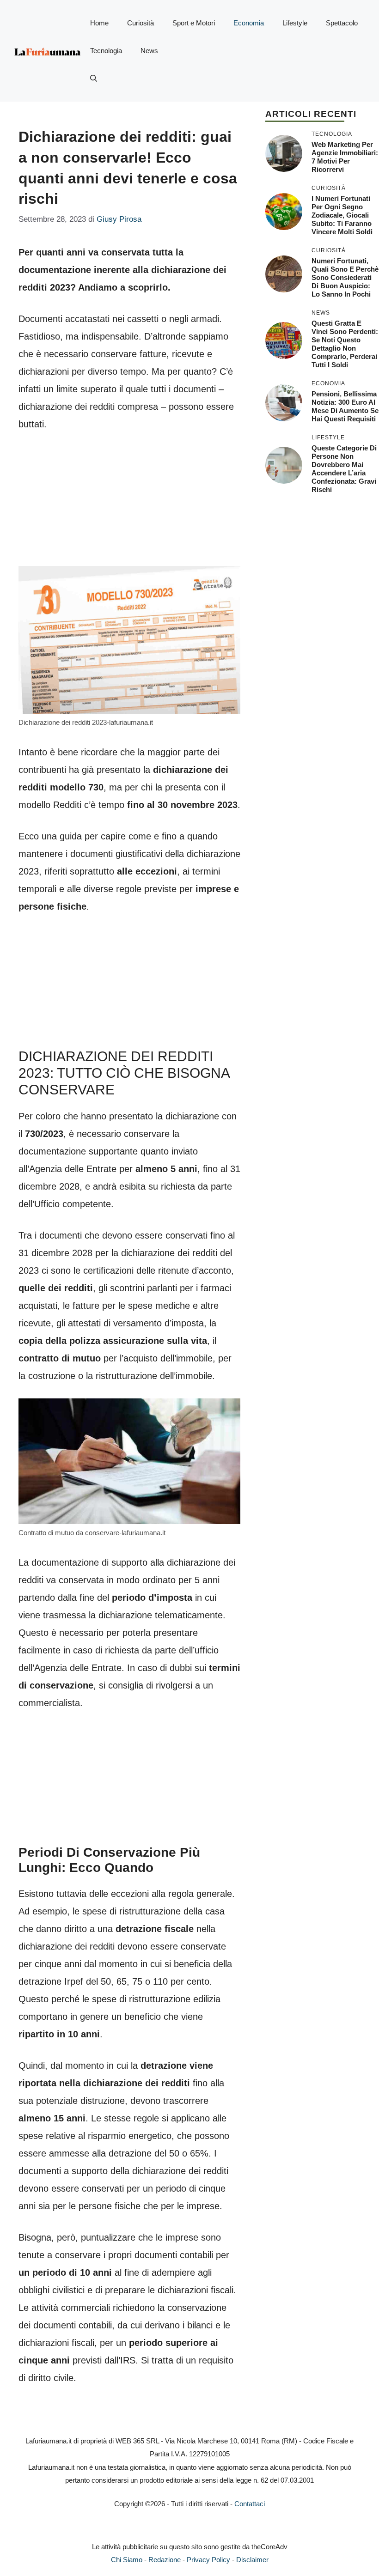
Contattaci (250, 2504)
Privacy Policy (208, 2560)
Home (99, 23)
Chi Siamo (127, 2560)
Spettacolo (342, 23)
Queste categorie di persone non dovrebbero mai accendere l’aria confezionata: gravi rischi (344, 469)
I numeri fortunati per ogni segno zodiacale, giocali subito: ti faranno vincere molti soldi (342, 215)
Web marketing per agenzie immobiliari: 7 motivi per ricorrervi (345, 157)
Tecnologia (106, 51)
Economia (249, 23)
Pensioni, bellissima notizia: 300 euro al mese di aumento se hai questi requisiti (345, 406)
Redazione (165, 2560)
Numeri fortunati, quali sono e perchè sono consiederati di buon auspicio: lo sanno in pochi (345, 277)
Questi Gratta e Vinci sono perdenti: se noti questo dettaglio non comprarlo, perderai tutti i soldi (345, 344)
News (149, 51)
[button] (94, 79)
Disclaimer (252, 2560)
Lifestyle (295, 23)
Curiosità (141, 23)
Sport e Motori (194, 23)
